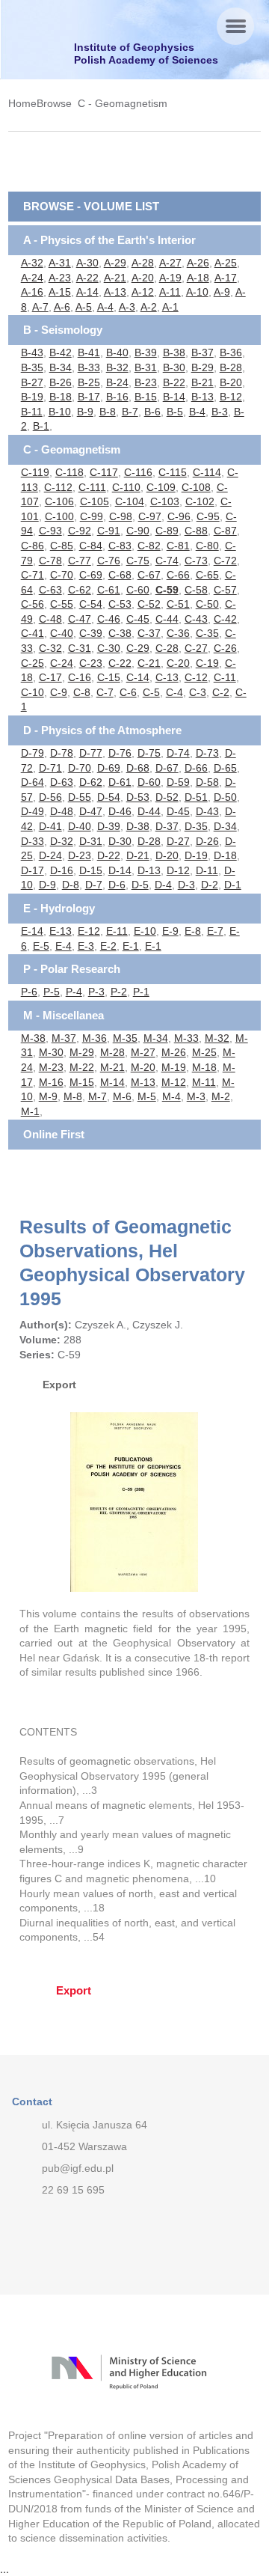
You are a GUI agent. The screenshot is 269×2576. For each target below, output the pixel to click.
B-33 (89, 367)
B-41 (89, 352)
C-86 (33, 546)
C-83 (120, 546)
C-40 (62, 633)
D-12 (178, 870)
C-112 (58, 487)
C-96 (179, 516)
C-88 (196, 531)
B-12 (231, 397)
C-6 (128, 692)
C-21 (149, 663)
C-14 (138, 677)
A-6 (62, 307)
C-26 (225, 648)
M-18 (204, 1067)
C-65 (207, 575)
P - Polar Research (72, 969)
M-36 (95, 1038)
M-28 (112, 1052)
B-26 (61, 382)
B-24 (117, 382)
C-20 (178, 663)
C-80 (207, 546)
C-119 (35, 472)
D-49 (33, 811)
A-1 (170, 307)
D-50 (225, 797)
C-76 (109, 561)
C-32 (50, 648)
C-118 (69, 472)
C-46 (109, 619)
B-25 (89, 382)
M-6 (122, 1096)
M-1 (30, 1111)
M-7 (98, 1096)
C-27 (196, 648)
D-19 (196, 855)
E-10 (145, 931)
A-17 (226, 278)
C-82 (149, 546)
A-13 (115, 292)
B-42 (61, 352)
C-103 (165, 501)
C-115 (173, 472)
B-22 (174, 382)
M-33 (186, 1038)
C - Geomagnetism (123, 103)
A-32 (32, 263)
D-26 (207, 841)
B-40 (117, 352)
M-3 (196, 1096)
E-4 (64, 946)
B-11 (32, 412)
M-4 (171, 1096)
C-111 (92, 487)
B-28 (231, 367)
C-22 (120, 663)
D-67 (167, 768)
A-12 (143, 292)
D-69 (109, 768)
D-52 (167, 797)
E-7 (215, 931)
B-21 (202, 382)
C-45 (138, 619)
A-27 (170, 263)
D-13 (149, 870)
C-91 (109, 531)
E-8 (193, 931)
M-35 (125, 1038)
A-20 (143, 278)
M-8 (73, 1096)
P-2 (119, 992)
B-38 (174, 352)
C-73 (196, 561)
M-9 (48, 1096)
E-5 (41, 946)
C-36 (178, 633)
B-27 (32, 382)
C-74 (167, 561)
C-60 (138, 590)
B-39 (146, 352)
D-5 (140, 885)
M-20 (143, 1067)
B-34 (61, 367)
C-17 (50, 677)
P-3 (96, 992)
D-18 (225, 855)
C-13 (167, 677)
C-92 (80, 531)
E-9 (170, 931)
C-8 (82, 692)
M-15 (82, 1082)
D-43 (207, 811)
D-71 (50, 768)
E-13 (61, 931)
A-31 (60, 263)
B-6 (152, 412)
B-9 (85, 412)
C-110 (126, 487)
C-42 (225, 619)
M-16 (51, 1082)
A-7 (40, 307)
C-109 (161, 487)
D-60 (149, 782)
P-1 (141, 992)
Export (59, 1385)
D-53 (138, 797)
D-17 (33, 870)
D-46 (120, 811)
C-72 (225, 561)
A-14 (87, 292)
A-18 (198, 278)
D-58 (207, 782)
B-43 (32, 352)
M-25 (204, 1052)
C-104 (130, 501)
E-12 (89, 931)
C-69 (91, 575)
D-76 (120, 753)
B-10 (60, 412)
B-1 (41, 426)
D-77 (91, 753)
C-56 (33, 604)
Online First (54, 1134)
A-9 (222, 292)
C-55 (62, 604)
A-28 (143, 263)
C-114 (207, 472)
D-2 (210, 885)
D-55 (80, 797)
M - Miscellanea (64, 1015)
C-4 (174, 692)
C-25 (33, 663)
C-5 (151, 692)
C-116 (138, 472)
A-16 (32, 292)
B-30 (174, 367)
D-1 (233, 885)
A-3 (127, 307)
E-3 (86, 946)
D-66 (196, 768)
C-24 (62, 663)
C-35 (207, 633)
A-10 (197, 292)
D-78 (62, 753)
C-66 (178, 575)
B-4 (197, 412)
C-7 (105, 692)
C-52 (149, 604)
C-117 (104, 472)
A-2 (149, 307)
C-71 (33, 575)
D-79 (33, 753)
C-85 (62, 546)
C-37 (149, 633)
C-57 (225, 590)
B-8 (108, 412)
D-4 (163, 885)
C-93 (50, 531)
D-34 (225, 826)
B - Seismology (63, 330)
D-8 (71, 885)
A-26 (198, 263)
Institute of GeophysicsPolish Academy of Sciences (146, 54)
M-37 (64, 1038)
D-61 (120, 782)
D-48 (62, 811)
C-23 (91, 663)
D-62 (91, 782)
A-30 (87, 263)
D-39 (109, 826)
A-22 (87, 278)
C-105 (95, 501)
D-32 (62, 841)
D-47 (91, 811)
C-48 (50, 619)
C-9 (59, 692)
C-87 (225, 531)
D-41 (50, 826)
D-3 (186, 885)
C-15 (109, 677)
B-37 (202, 352)
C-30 (109, 648)
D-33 (33, 841)
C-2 (221, 692)
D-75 (149, 753)
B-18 (61, 397)
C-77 (80, 561)
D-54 (109, 797)
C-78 (50, 561)
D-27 (178, 841)
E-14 (32, 931)
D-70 (80, 768)
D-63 (62, 782)
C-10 (33, 692)
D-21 (138, 855)
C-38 (120, 633)
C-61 (109, 590)
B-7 (130, 412)
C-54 (91, 604)
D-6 (117, 885)
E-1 (131, 946)
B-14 (174, 397)
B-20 (231, 382)
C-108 (196, 487)
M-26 (174, 1052)
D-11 (207, 870)
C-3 (198, 692)
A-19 (170, 278)
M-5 (147, 1096)
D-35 (196, 826)
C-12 (196, 677)
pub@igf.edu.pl (78, 2168)
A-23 (60, 278)
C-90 (138, 531)
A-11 (170, 292)
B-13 (202, 397)
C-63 (50, 590)
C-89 (167, 531)
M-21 (112, 1067)
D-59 (178, 782)
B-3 (220, 412)
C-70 (62, 575)
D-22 (109, 855)
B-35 (32, 367)
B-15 (146, 397)
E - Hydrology (59, 908)
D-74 (178, 753)
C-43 (196, 619)
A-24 (32, 278)
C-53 (120, 604)
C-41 (33, 633)
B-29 (202, 367)
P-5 (52, 992)
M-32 (217, 1038)
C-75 (138, 561)
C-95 (208, 516)
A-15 (60, 292)
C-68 (120, 575)
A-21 (115, 278)
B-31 (146, 367)
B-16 (117, 397)
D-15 (91, 870)
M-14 (112, 1082)
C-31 (80, 648)
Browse (54, 103)
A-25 (226, 263)
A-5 (84, 307)
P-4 (74, 992)
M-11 (204, 1082)
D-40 (80, 826)
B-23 (146, 382)
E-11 (117, 931)
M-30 (51, 1052)
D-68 (138, 768)
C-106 (59, 501)
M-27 (143, 1052)
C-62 (80, 590)
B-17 (89, 397)
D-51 (196, 797)
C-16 (80, 677)
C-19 (207, 663)
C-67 (149, 575)
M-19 (174, 1067)
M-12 (174, 1082)
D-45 (178, 811)
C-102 (200, 501)
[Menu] (235, 26)
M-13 (143, 1082)
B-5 (175, 412)
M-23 (51, 1067)
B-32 (117, 367)
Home (22, 103)
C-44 (167, 619)
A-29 (115, 263)
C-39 (91, 633)
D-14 (120, 870)
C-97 (150, 516)
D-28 (149, 841)
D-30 (120, 841)
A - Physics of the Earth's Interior (109, 240)
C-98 (121, 516)
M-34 (156, 1038)
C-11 (225, 677)
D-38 (138, 826)
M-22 (82, 1067)
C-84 (91, 546)
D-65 (225, 768)
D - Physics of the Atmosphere (102, 730)
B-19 (32, 397)
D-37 (167, 826)
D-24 (50, 855)
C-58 (196, 590)
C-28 (167, 648)
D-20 (167, 855)
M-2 (221, 1096)
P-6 (29, 992)
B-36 (231, 352)
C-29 (138, 648)
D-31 (91, 841)
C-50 (207, 604)
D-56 (50, 797)
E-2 (108, 946)
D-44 (149, 811)
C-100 (59, 516)
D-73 (207, 753)
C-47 (80, 619)
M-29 (82, 1052)
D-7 (94, 885)
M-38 (33, 1038)
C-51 (178, 604)
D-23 (80, 855)
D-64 (33, 782)
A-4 (105, 307)
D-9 (47, 885)
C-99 (92, 516)
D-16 (62, 870)
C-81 (178, 546)
